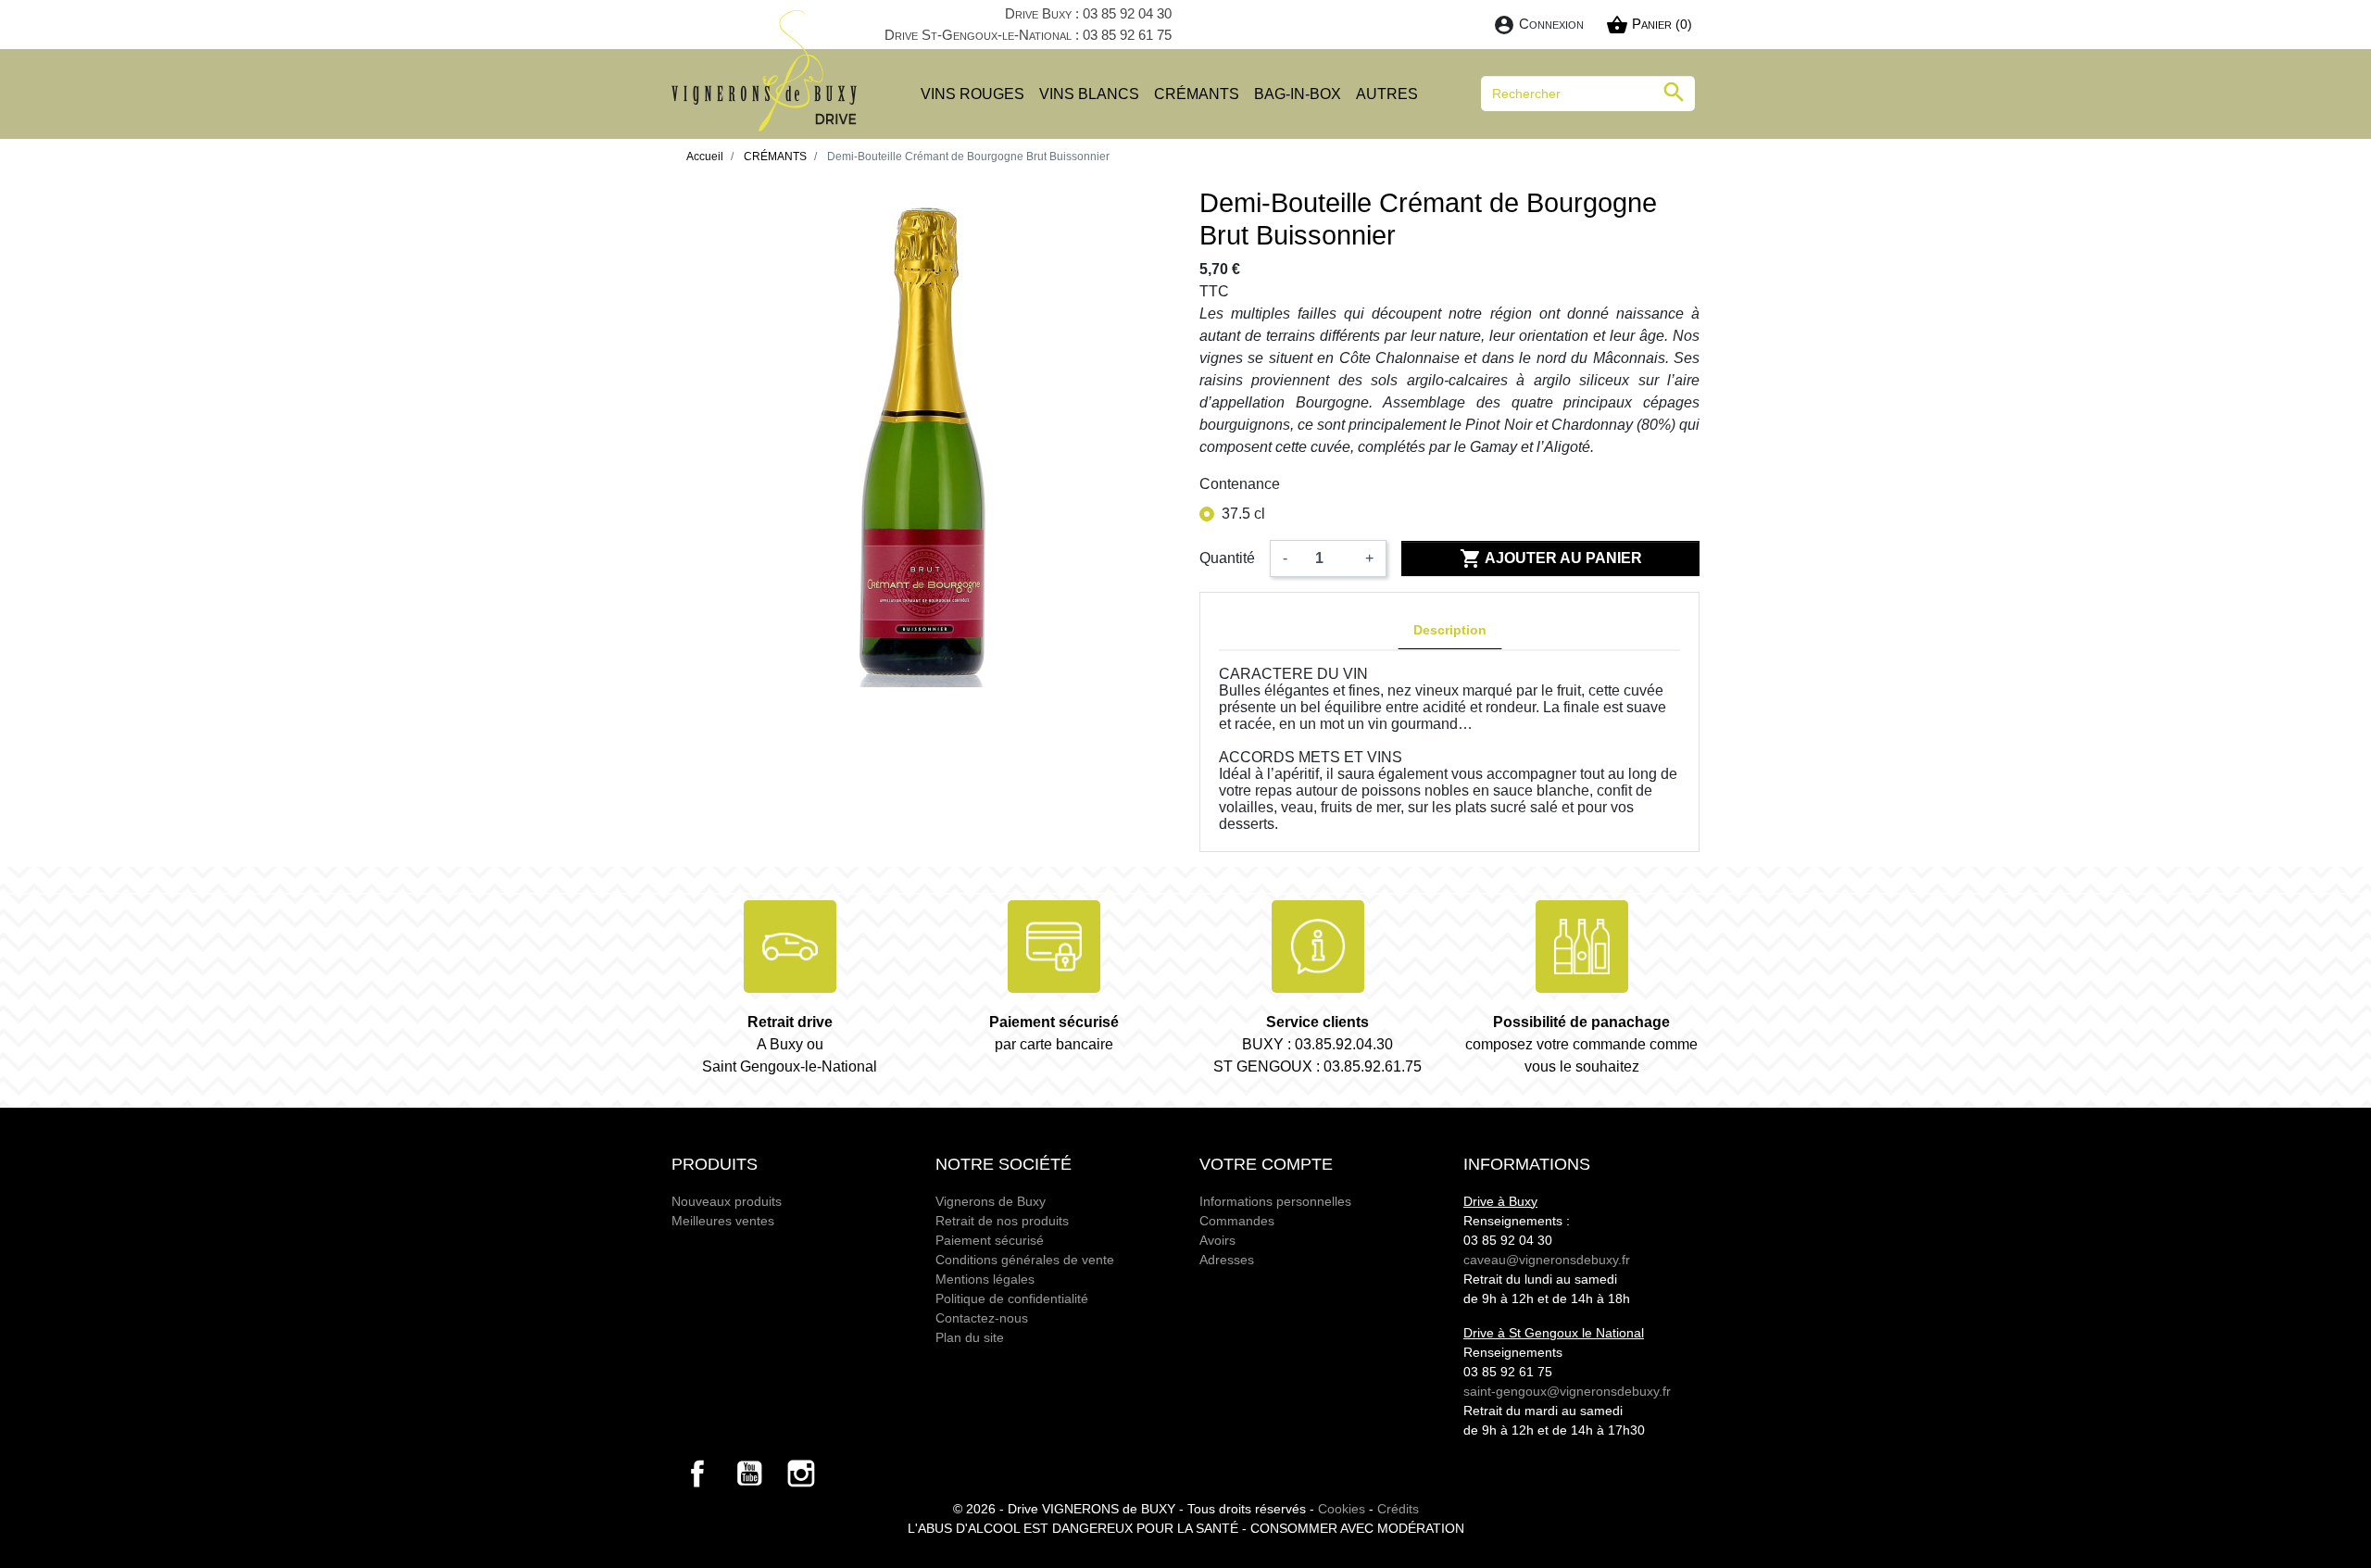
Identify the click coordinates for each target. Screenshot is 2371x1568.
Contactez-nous (982, 1318)
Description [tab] (1450, 630)
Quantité (1227, 558)
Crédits (1398, 1509)
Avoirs (1217, 1240)
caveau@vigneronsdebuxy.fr (1547, 1260)
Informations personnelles (1275, 1201)
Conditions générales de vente (1025, 1260)
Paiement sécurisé (990, 1240)
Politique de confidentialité (1012, 1298)
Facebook (697, 1474)
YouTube (749, 1474)
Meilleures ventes (723, 1221)
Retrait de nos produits (1002, 1221)
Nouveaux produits (727, 1201)
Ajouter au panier (1551, 558)
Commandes (1237, 1221)
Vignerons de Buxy (991, 1201)
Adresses (1227, 1260)
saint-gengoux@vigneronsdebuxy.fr (1567, 1391)
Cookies (1342, 1509)
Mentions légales (985, 1279)
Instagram (801, 1474)
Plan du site (970, 1337)
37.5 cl (1243, 514)
